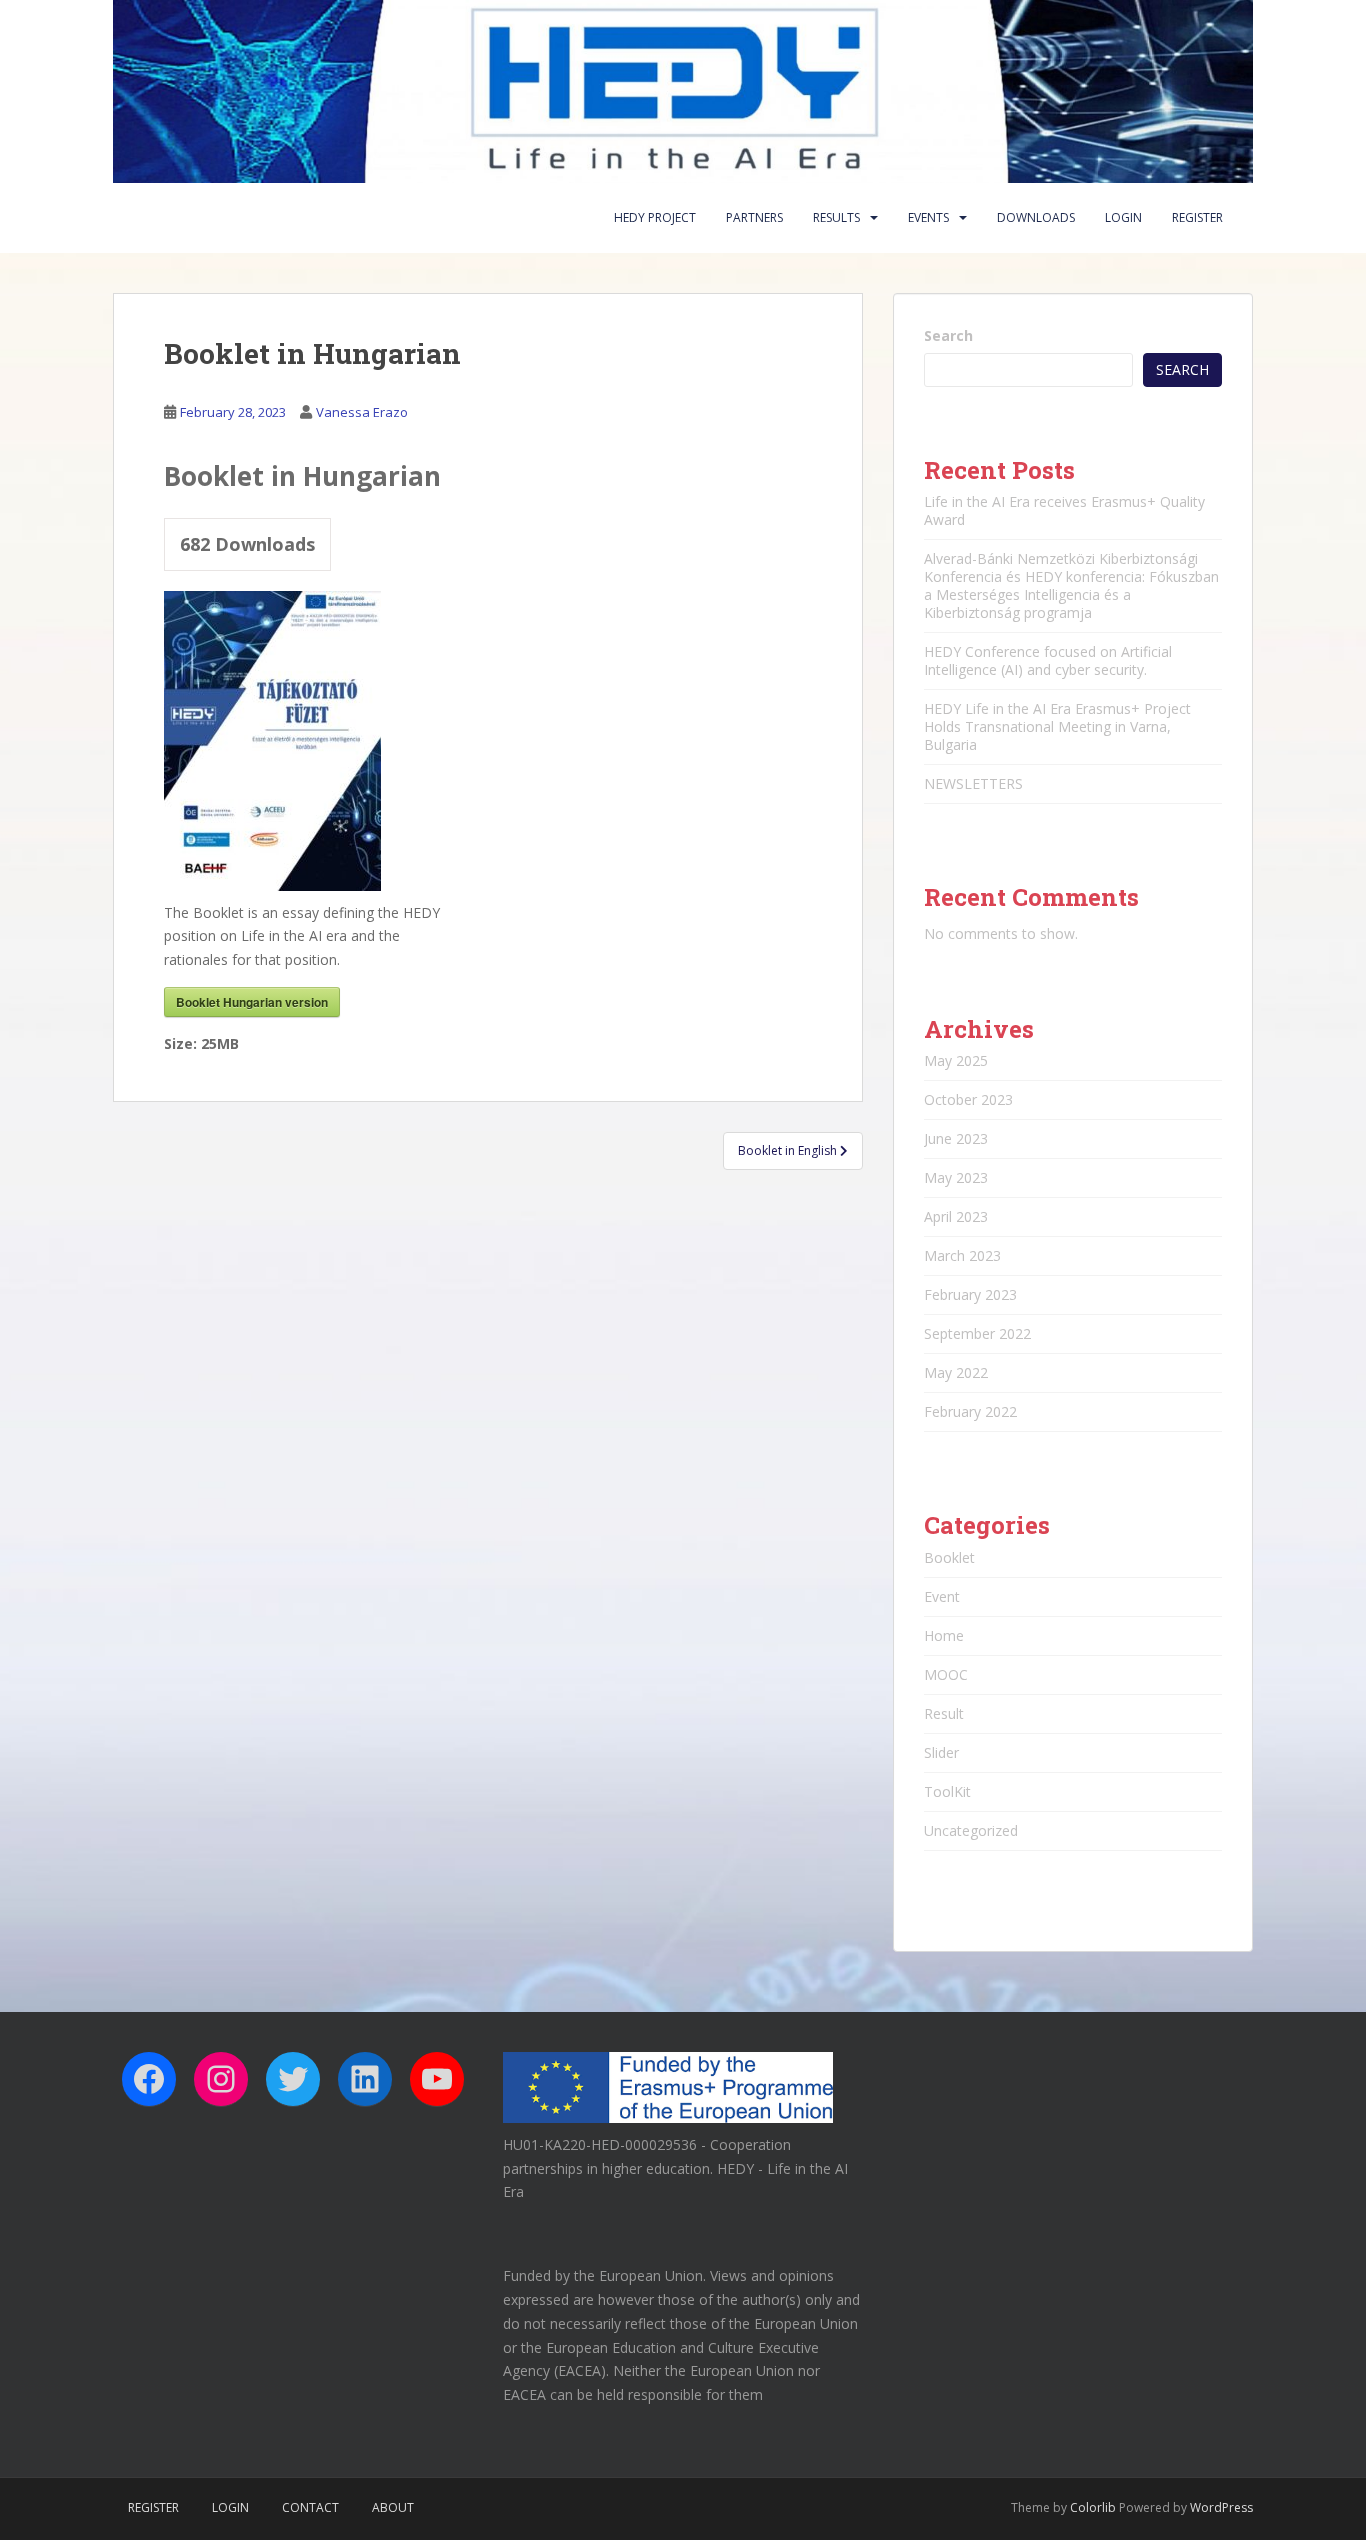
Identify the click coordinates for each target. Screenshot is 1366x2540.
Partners (754, 217)
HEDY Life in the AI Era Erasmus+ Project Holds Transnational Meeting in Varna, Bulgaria (1057, 726)
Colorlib (1093, 2507)
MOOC (946, 1674)
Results (836, 217)
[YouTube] (437, 2079)
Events (928, 217)
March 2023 (962, 1255)
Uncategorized (971, 1830)
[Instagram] (221, 2079)
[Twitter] (293, 2079)
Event (942, 1596)
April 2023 (956, 1216)
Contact (310, 2507)
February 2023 (970, 1294)
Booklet (949, 1557)
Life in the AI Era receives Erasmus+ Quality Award (1064, 510)
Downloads (1036, 217)
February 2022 (970, 1411)
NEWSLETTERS (973, 783)
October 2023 (968, 1099)
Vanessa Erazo (362, 412)
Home (944, 1635)
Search (948, 335)
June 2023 (956, 1138)
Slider (941, 1752)
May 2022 (956, 1372)
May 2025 (956, 1060)
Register (1197, 217)
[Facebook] (149, 2079)
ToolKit (947, 1791)
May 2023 (956, 1177)
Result (944, 1713)
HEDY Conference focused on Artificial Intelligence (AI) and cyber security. (1048, 660)
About (393, 2507)
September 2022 (977, 1333)
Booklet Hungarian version (252, 1002)
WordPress (1221, 2507)
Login (1123, 217)
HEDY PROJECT (655, 217)
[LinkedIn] (365, 2079)
